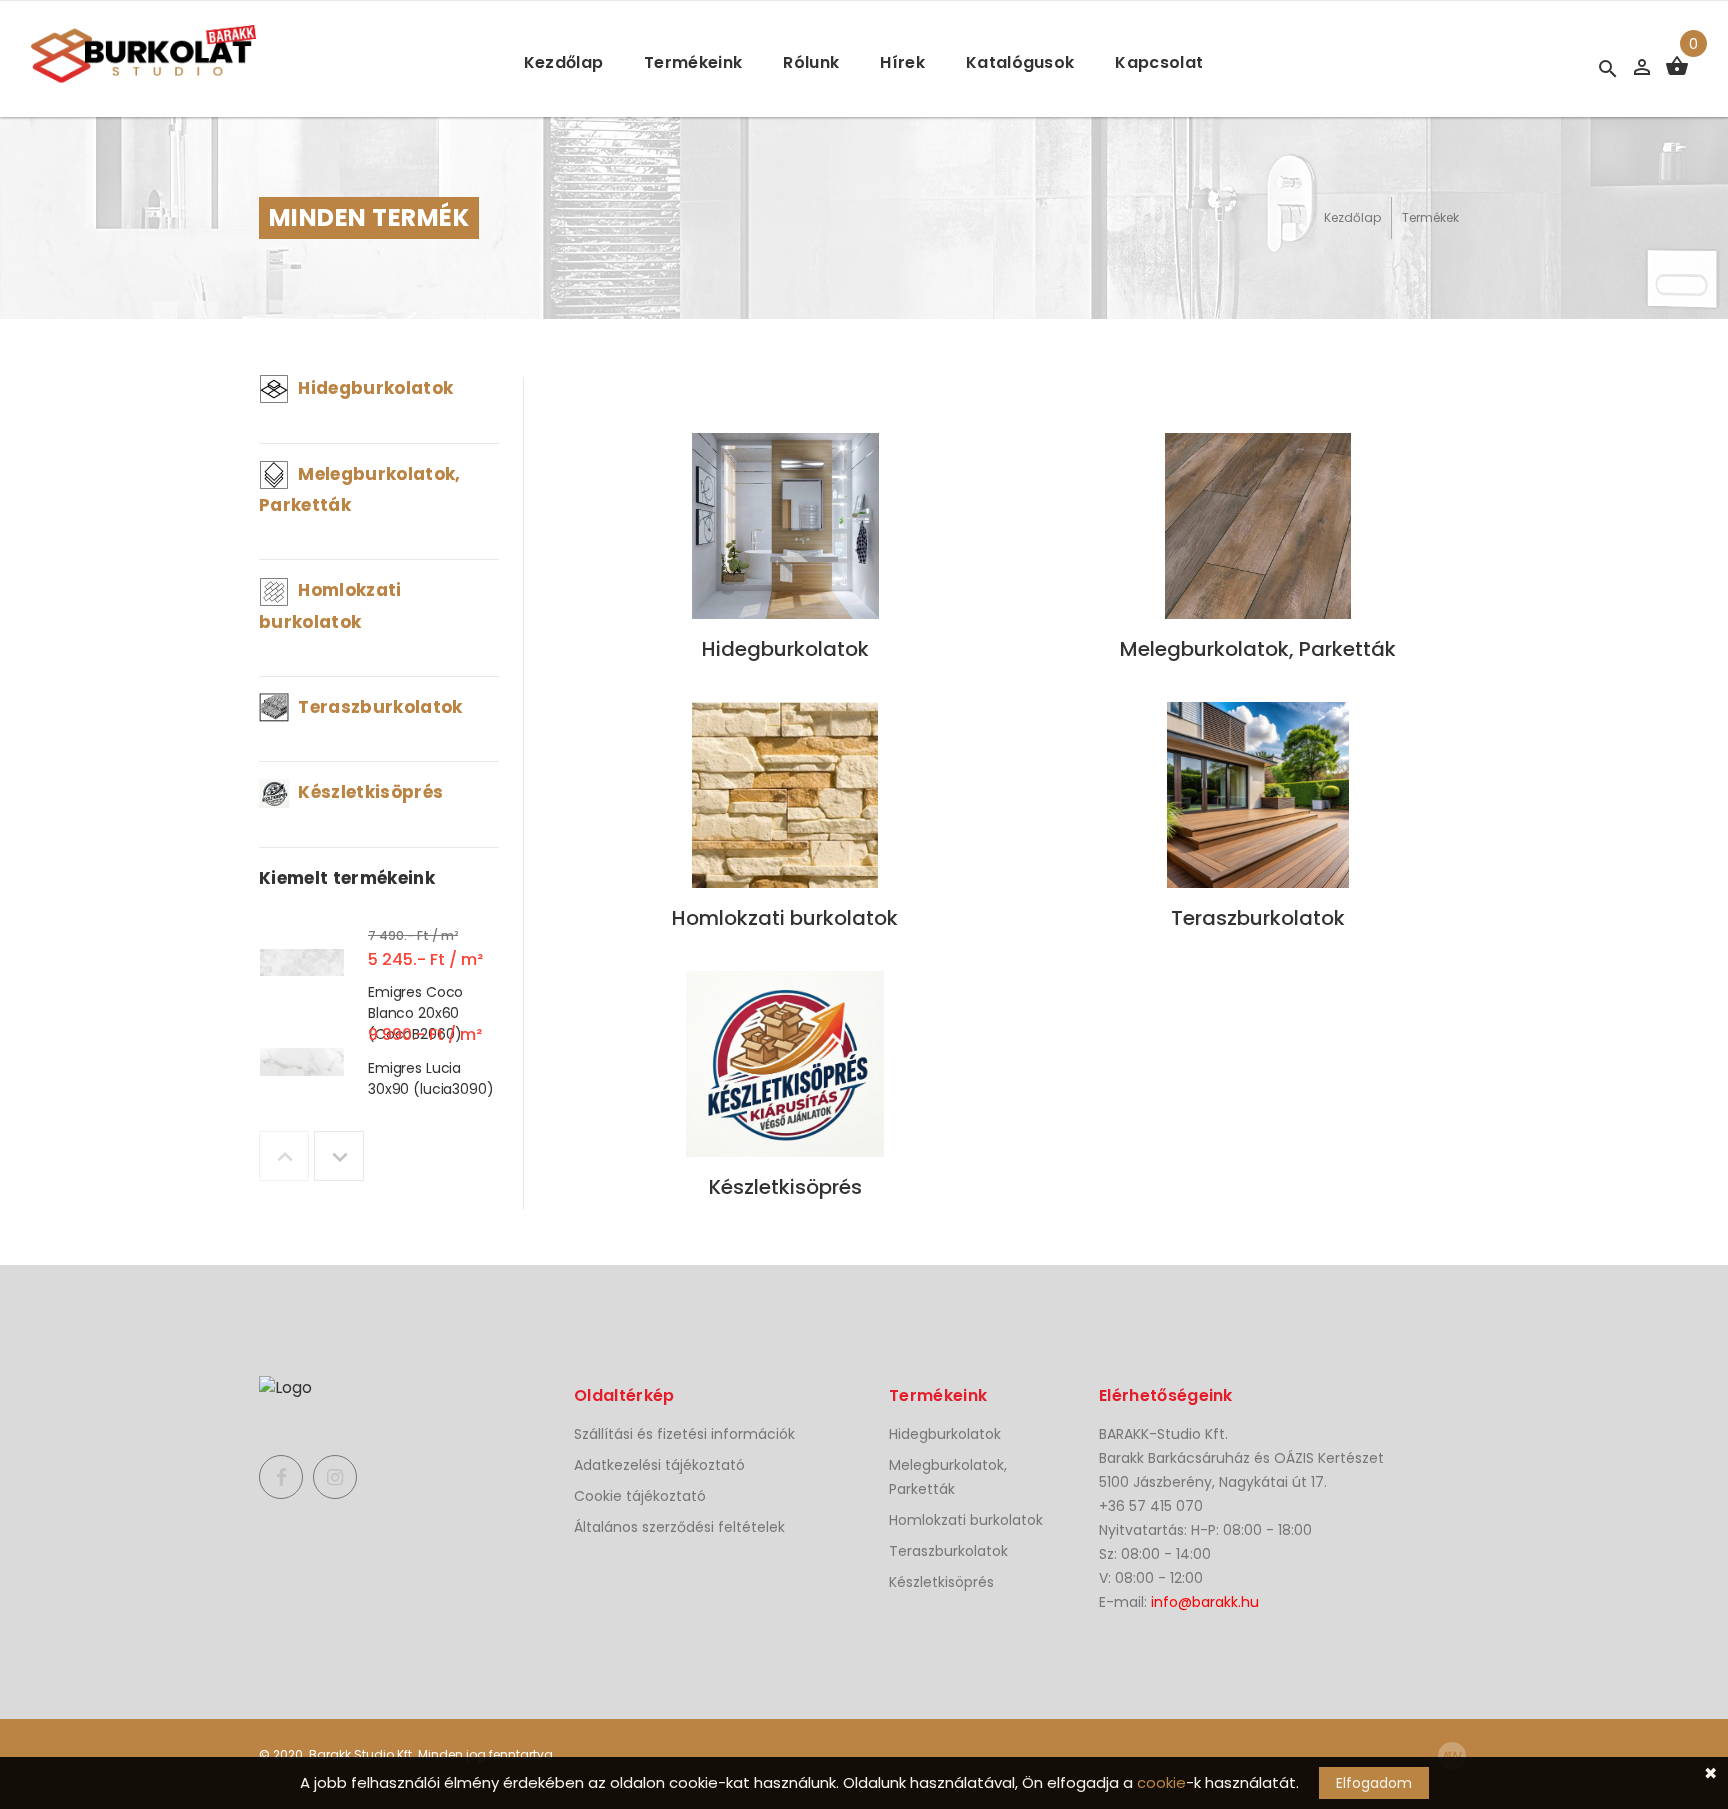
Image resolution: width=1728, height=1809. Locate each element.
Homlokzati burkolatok (966, 1520)
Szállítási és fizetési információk (684, 1434)
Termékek (1430, 217)
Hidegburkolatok (373, 388)
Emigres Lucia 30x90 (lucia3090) (431, 1078)
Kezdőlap (564, 62)
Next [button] (339, 1156)
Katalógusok (1020, 62)
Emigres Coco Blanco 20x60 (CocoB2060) (415, 1012)
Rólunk (811, 62)
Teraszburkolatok (378, 707)
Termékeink (693, 62)
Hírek (902, 62)
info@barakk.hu (1205, 1602)
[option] (379, 967)
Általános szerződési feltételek (679, 1527)
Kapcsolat (1159, 62)
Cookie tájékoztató (640, 1496)
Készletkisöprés (368, 792)
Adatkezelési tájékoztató (659, 1465)
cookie (1161, 1782)
